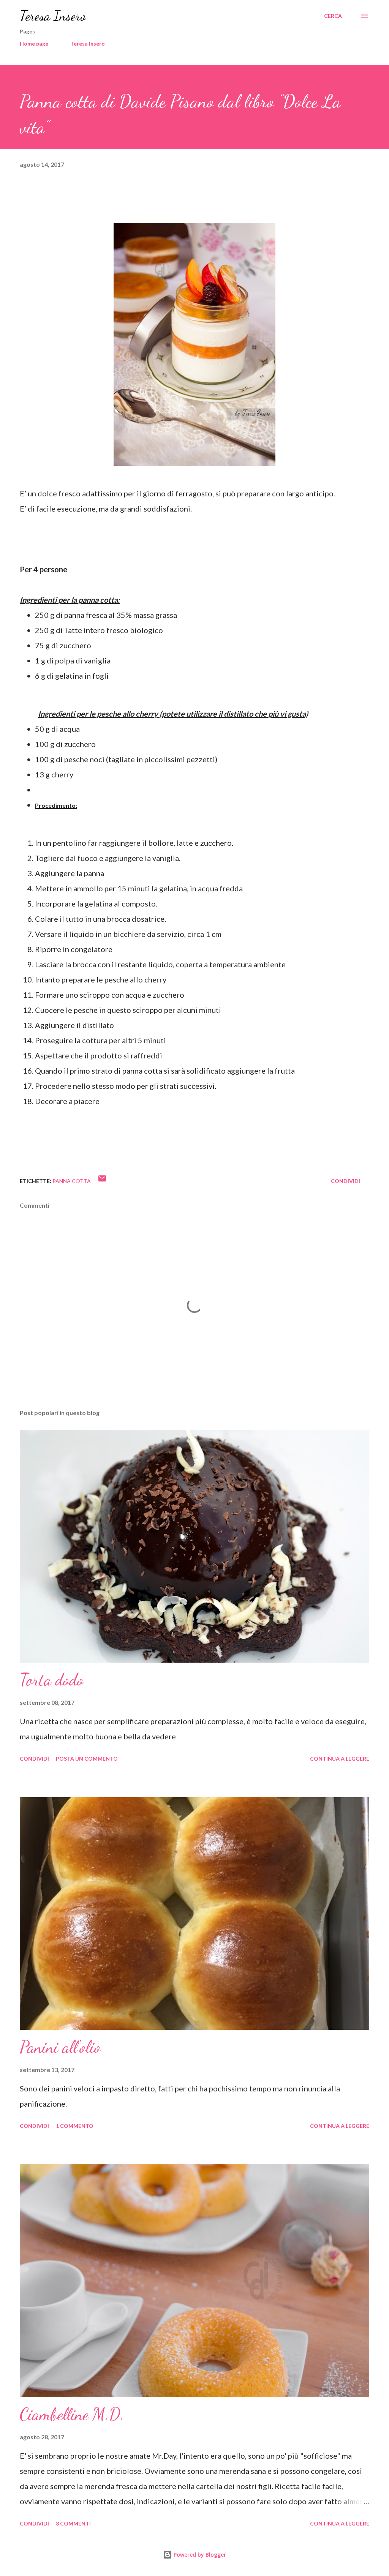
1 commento (75, 2126)
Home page (34, 43)
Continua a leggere (340, 1759)
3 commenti (73, 2523)
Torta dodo (52, 1680)
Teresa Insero (53, 16)
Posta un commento (87, 1759)
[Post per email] (102, 1181)
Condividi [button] (346, 1181)
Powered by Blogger (199, 2555)
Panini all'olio (60, 2047)
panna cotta (72, 1181)
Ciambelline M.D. (72, 2414)
